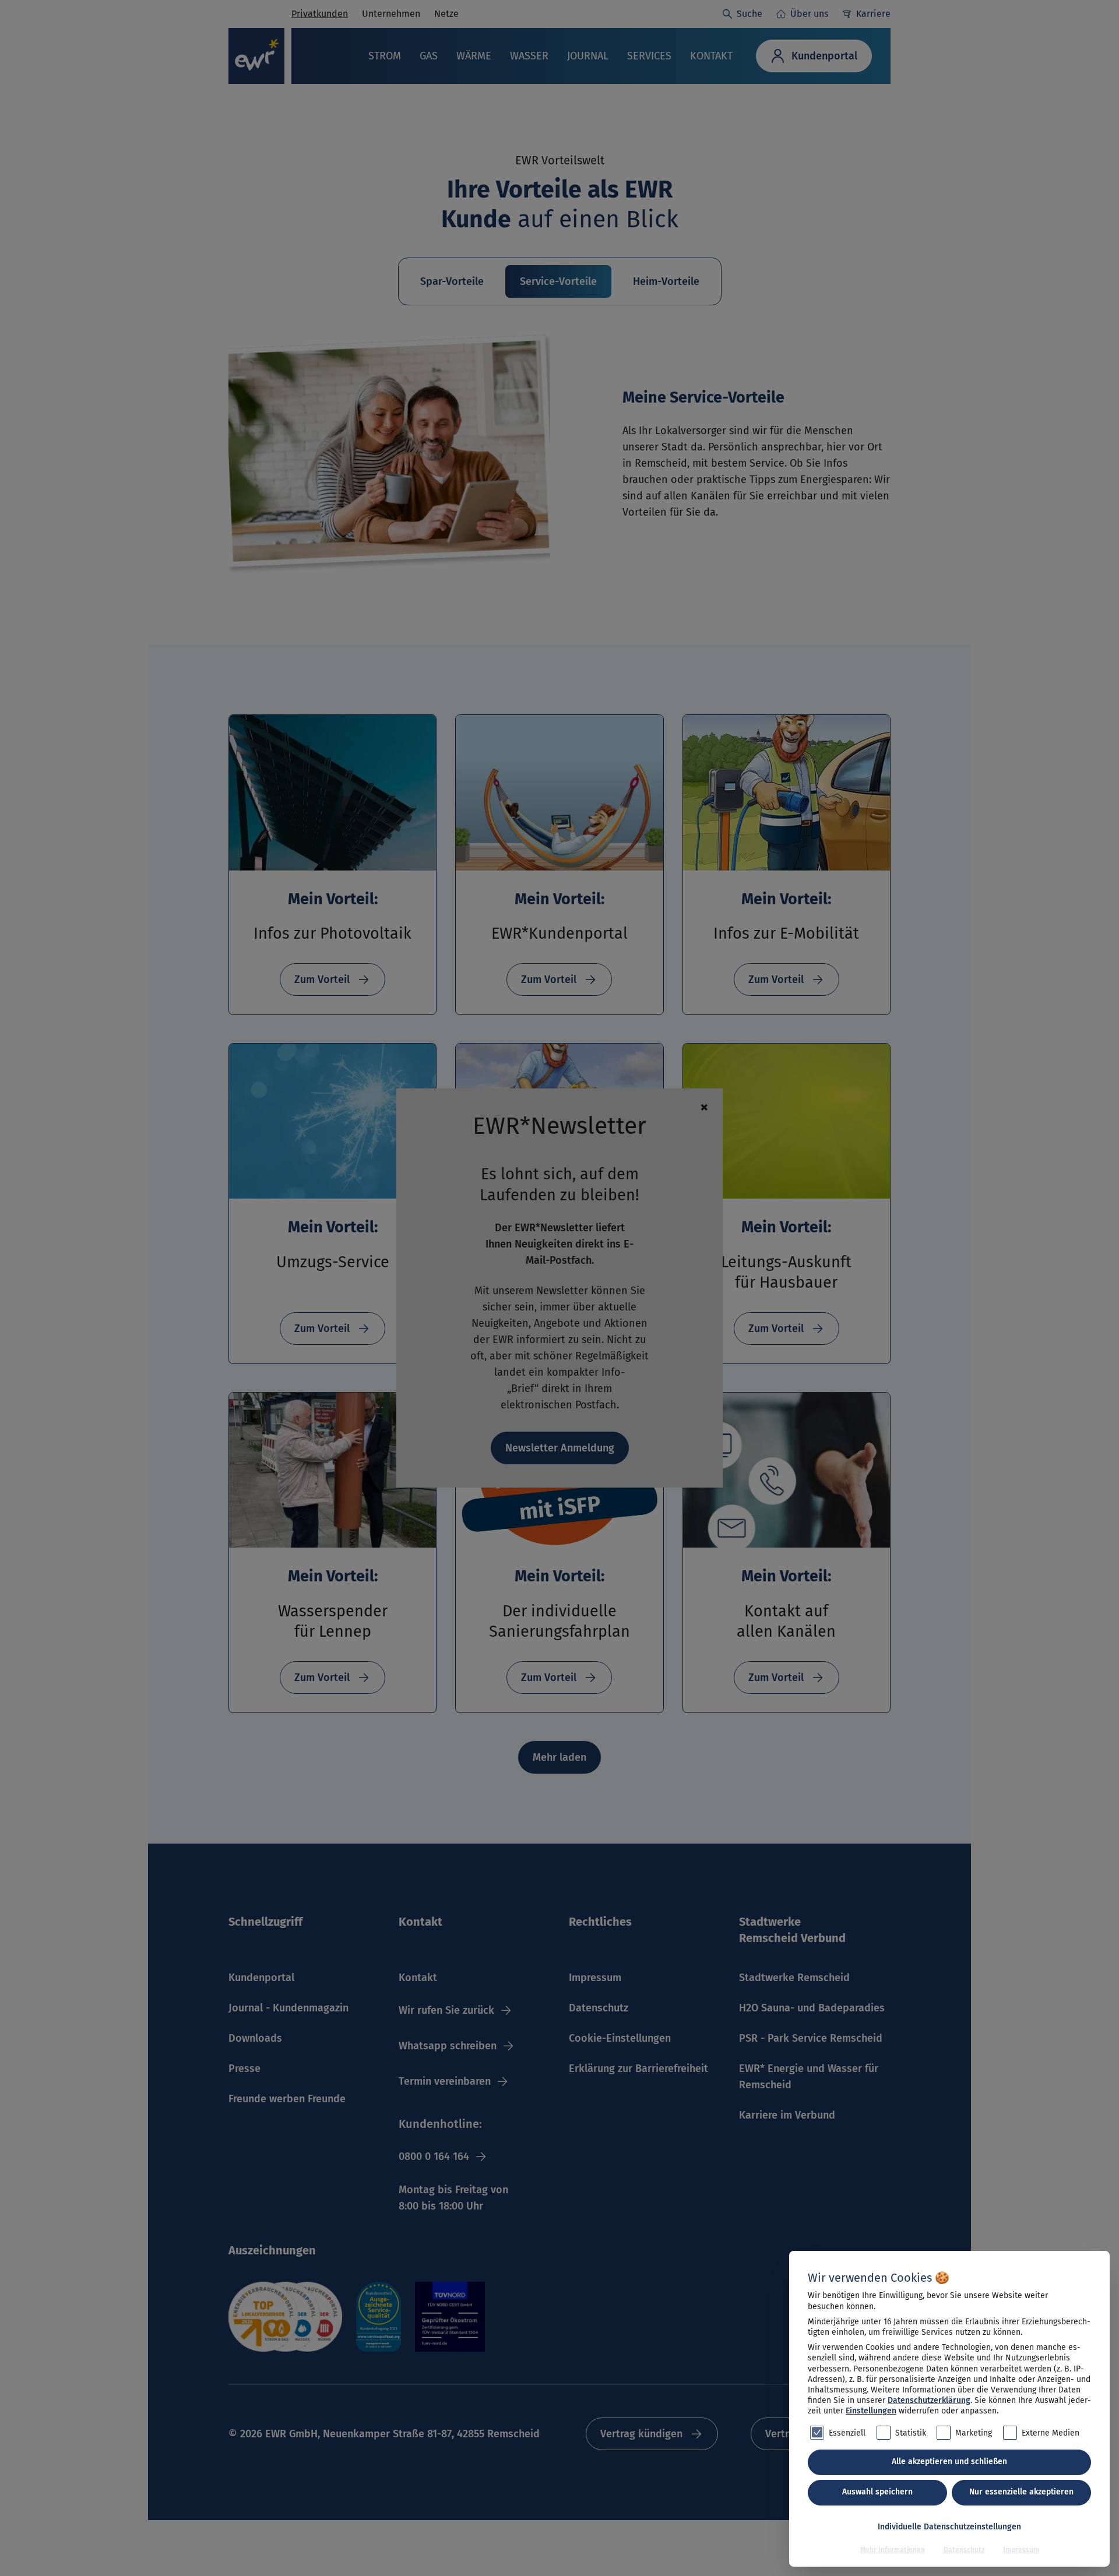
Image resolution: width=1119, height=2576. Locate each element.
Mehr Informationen (893, 2550)
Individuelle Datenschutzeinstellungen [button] (949, 2527)
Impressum (1021, 2550)
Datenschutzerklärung (929, 2400)
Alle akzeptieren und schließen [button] (949, 2462)
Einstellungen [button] (871, 2411)
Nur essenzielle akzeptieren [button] (1021, 2492)
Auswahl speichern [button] (877, 2492)
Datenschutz (964, 2550)
